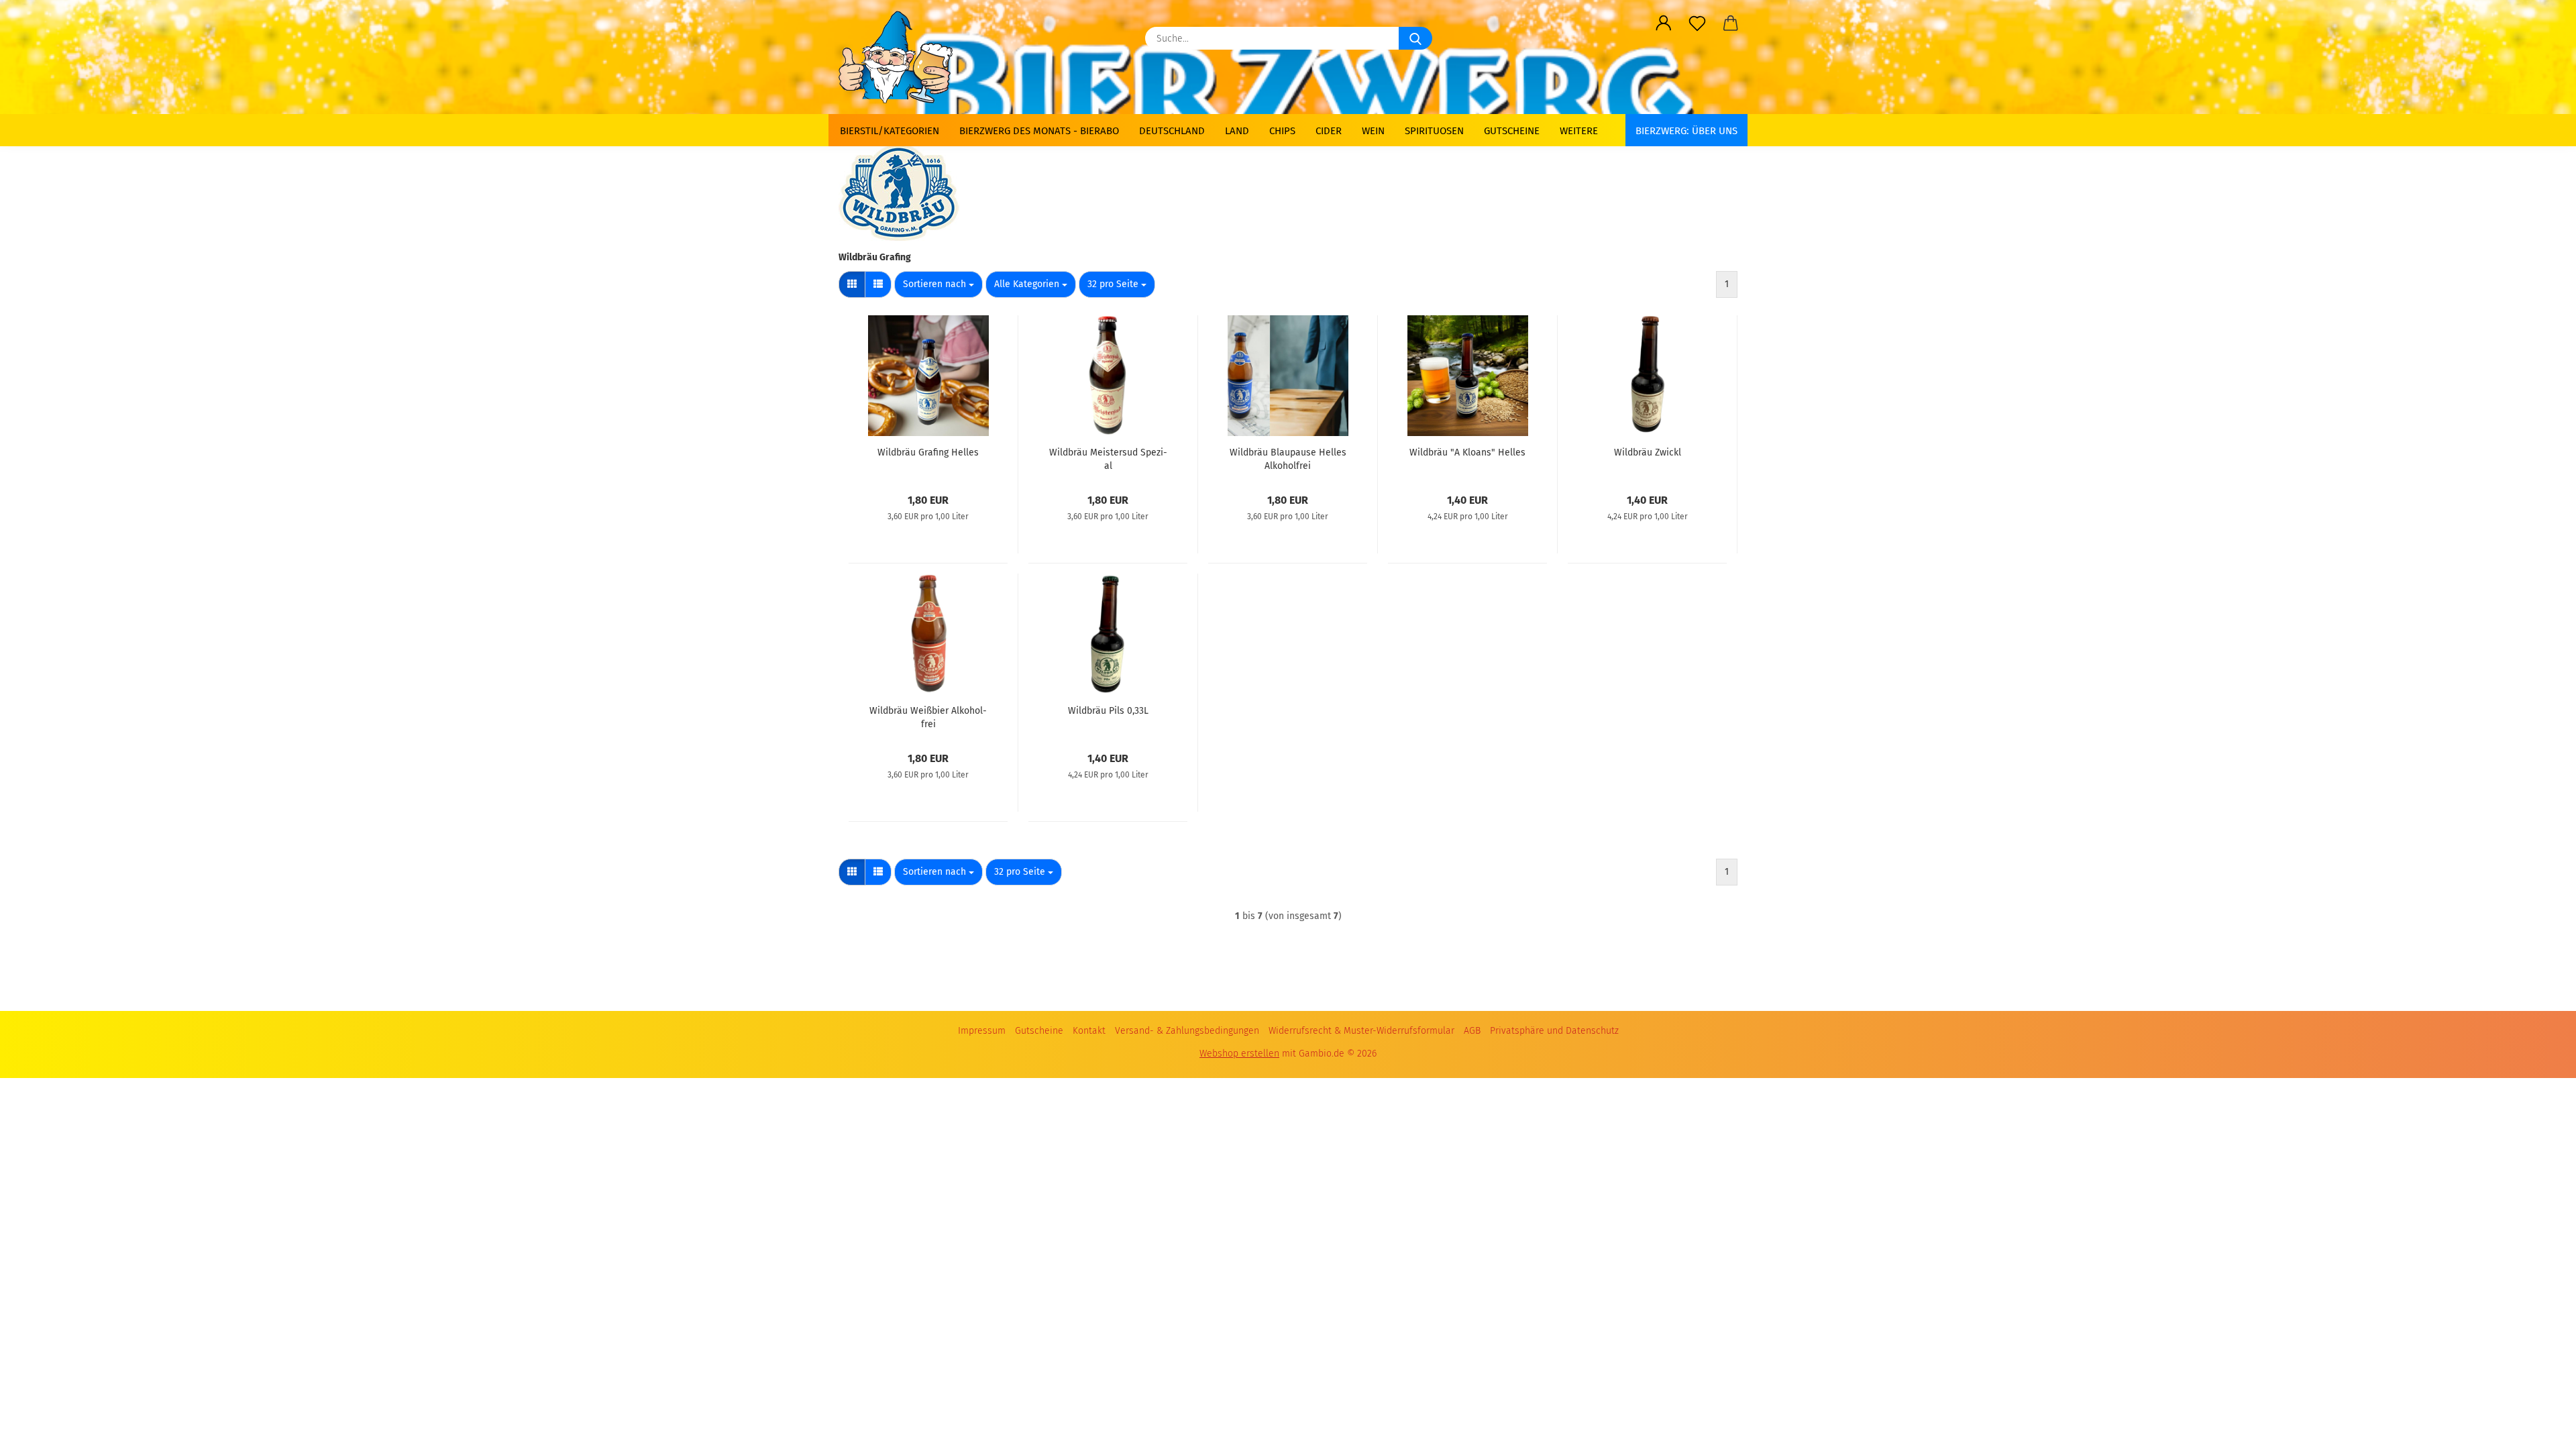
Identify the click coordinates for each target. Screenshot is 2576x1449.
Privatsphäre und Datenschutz (1554, 1031)
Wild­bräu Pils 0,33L (1108, 711)
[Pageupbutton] (2539, 1422)
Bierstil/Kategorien (890, 131)
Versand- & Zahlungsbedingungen (1187, 1031)
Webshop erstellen (1239, 1054)
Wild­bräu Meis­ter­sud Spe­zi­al (1108, 458)
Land (1237, 131)
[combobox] (938, 284)
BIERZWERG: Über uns (1686, 131)
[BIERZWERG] (901, 57)
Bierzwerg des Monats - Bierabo (1039, 131)
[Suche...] (1415, 38)
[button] (1664, 23)
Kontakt (1089, 1031)
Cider (1329, 131)
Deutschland (1172, 131)
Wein (1373, 131)
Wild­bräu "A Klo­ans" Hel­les (1467, 452)
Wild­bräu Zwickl (1648, 452)
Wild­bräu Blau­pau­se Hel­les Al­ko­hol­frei (1288, 458)
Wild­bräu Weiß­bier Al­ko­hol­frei (928, 716)
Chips (1282, 131)
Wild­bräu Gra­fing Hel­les (928, 452)
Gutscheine (1512, 131)
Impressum (982, 1031)
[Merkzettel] (1697, 23)
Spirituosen (1434, 131)
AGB (1472, 1031)
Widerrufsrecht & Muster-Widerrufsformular (1361, 1031)
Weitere (1579, 131)
